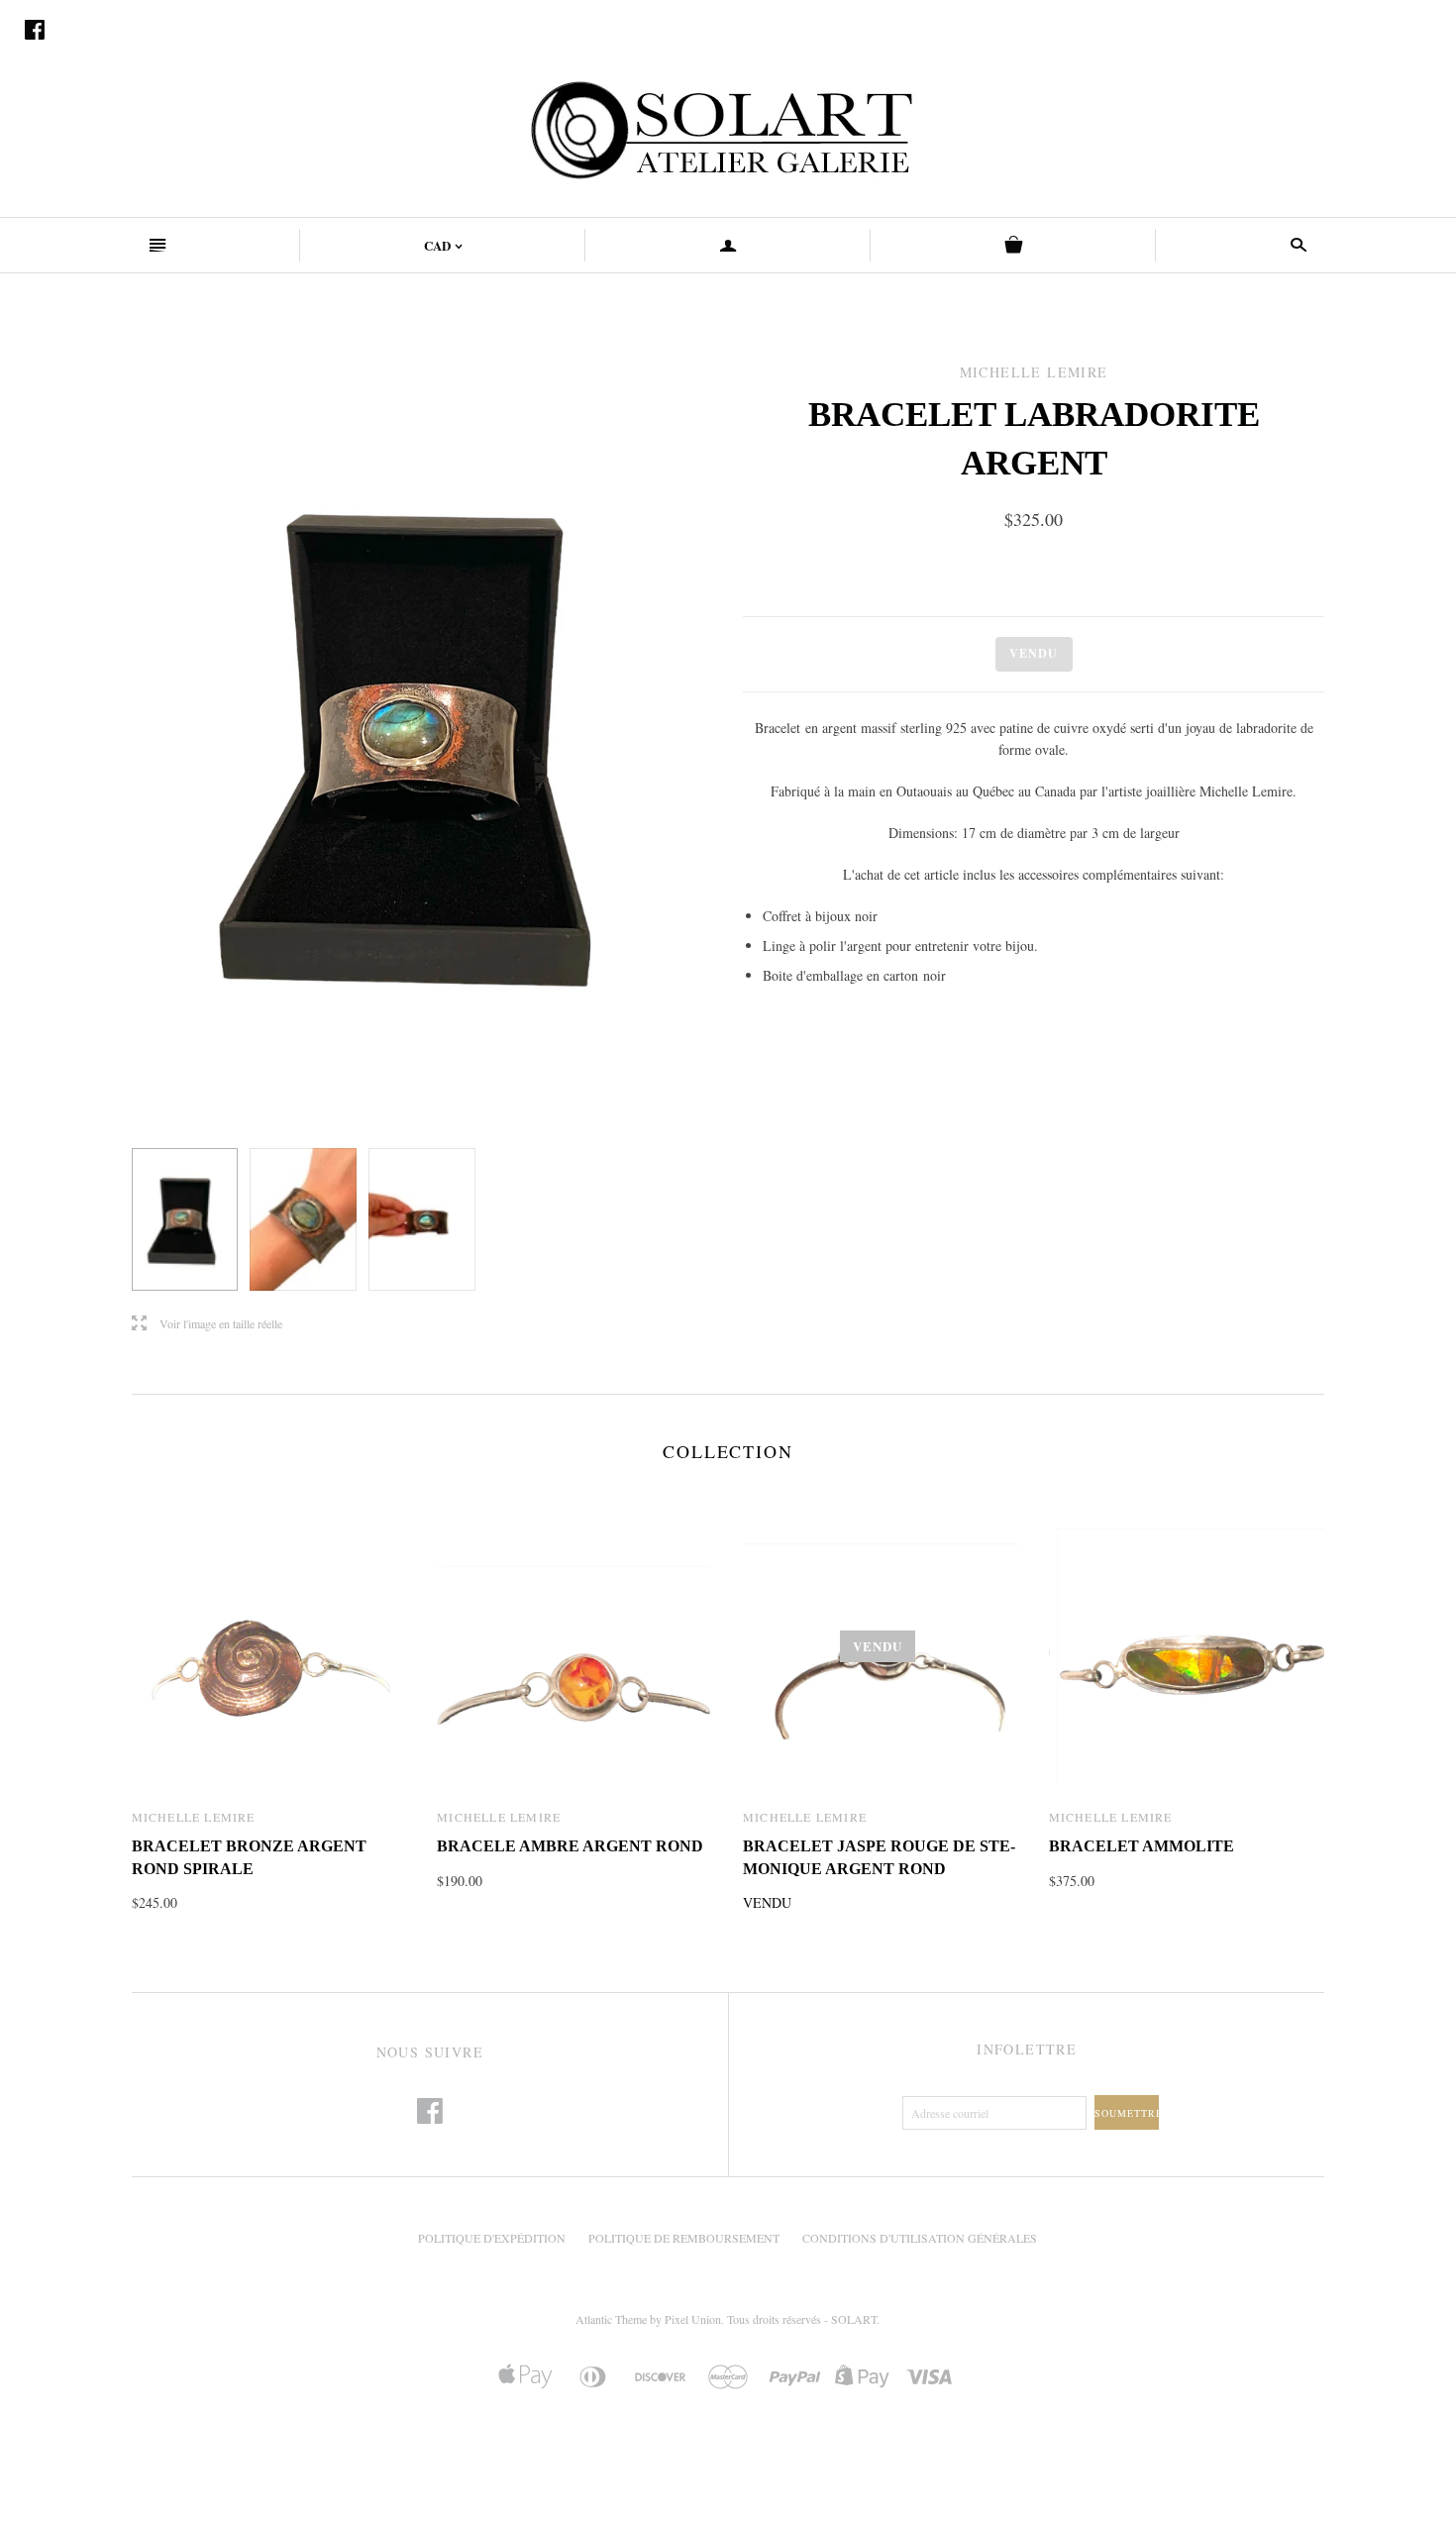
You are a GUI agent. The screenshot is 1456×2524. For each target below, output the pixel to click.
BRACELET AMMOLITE (1142, 1846)
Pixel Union (693, 2319)
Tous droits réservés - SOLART (802, 2319)
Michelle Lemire (194, 1817)
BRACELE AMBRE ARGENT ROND (570, 1846)
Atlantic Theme (611, 2319)
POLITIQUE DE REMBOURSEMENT (684, 2238)
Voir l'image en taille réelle (207, 1324)
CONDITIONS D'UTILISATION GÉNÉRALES (920, 2238)
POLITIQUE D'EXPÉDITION (492, 2238)
